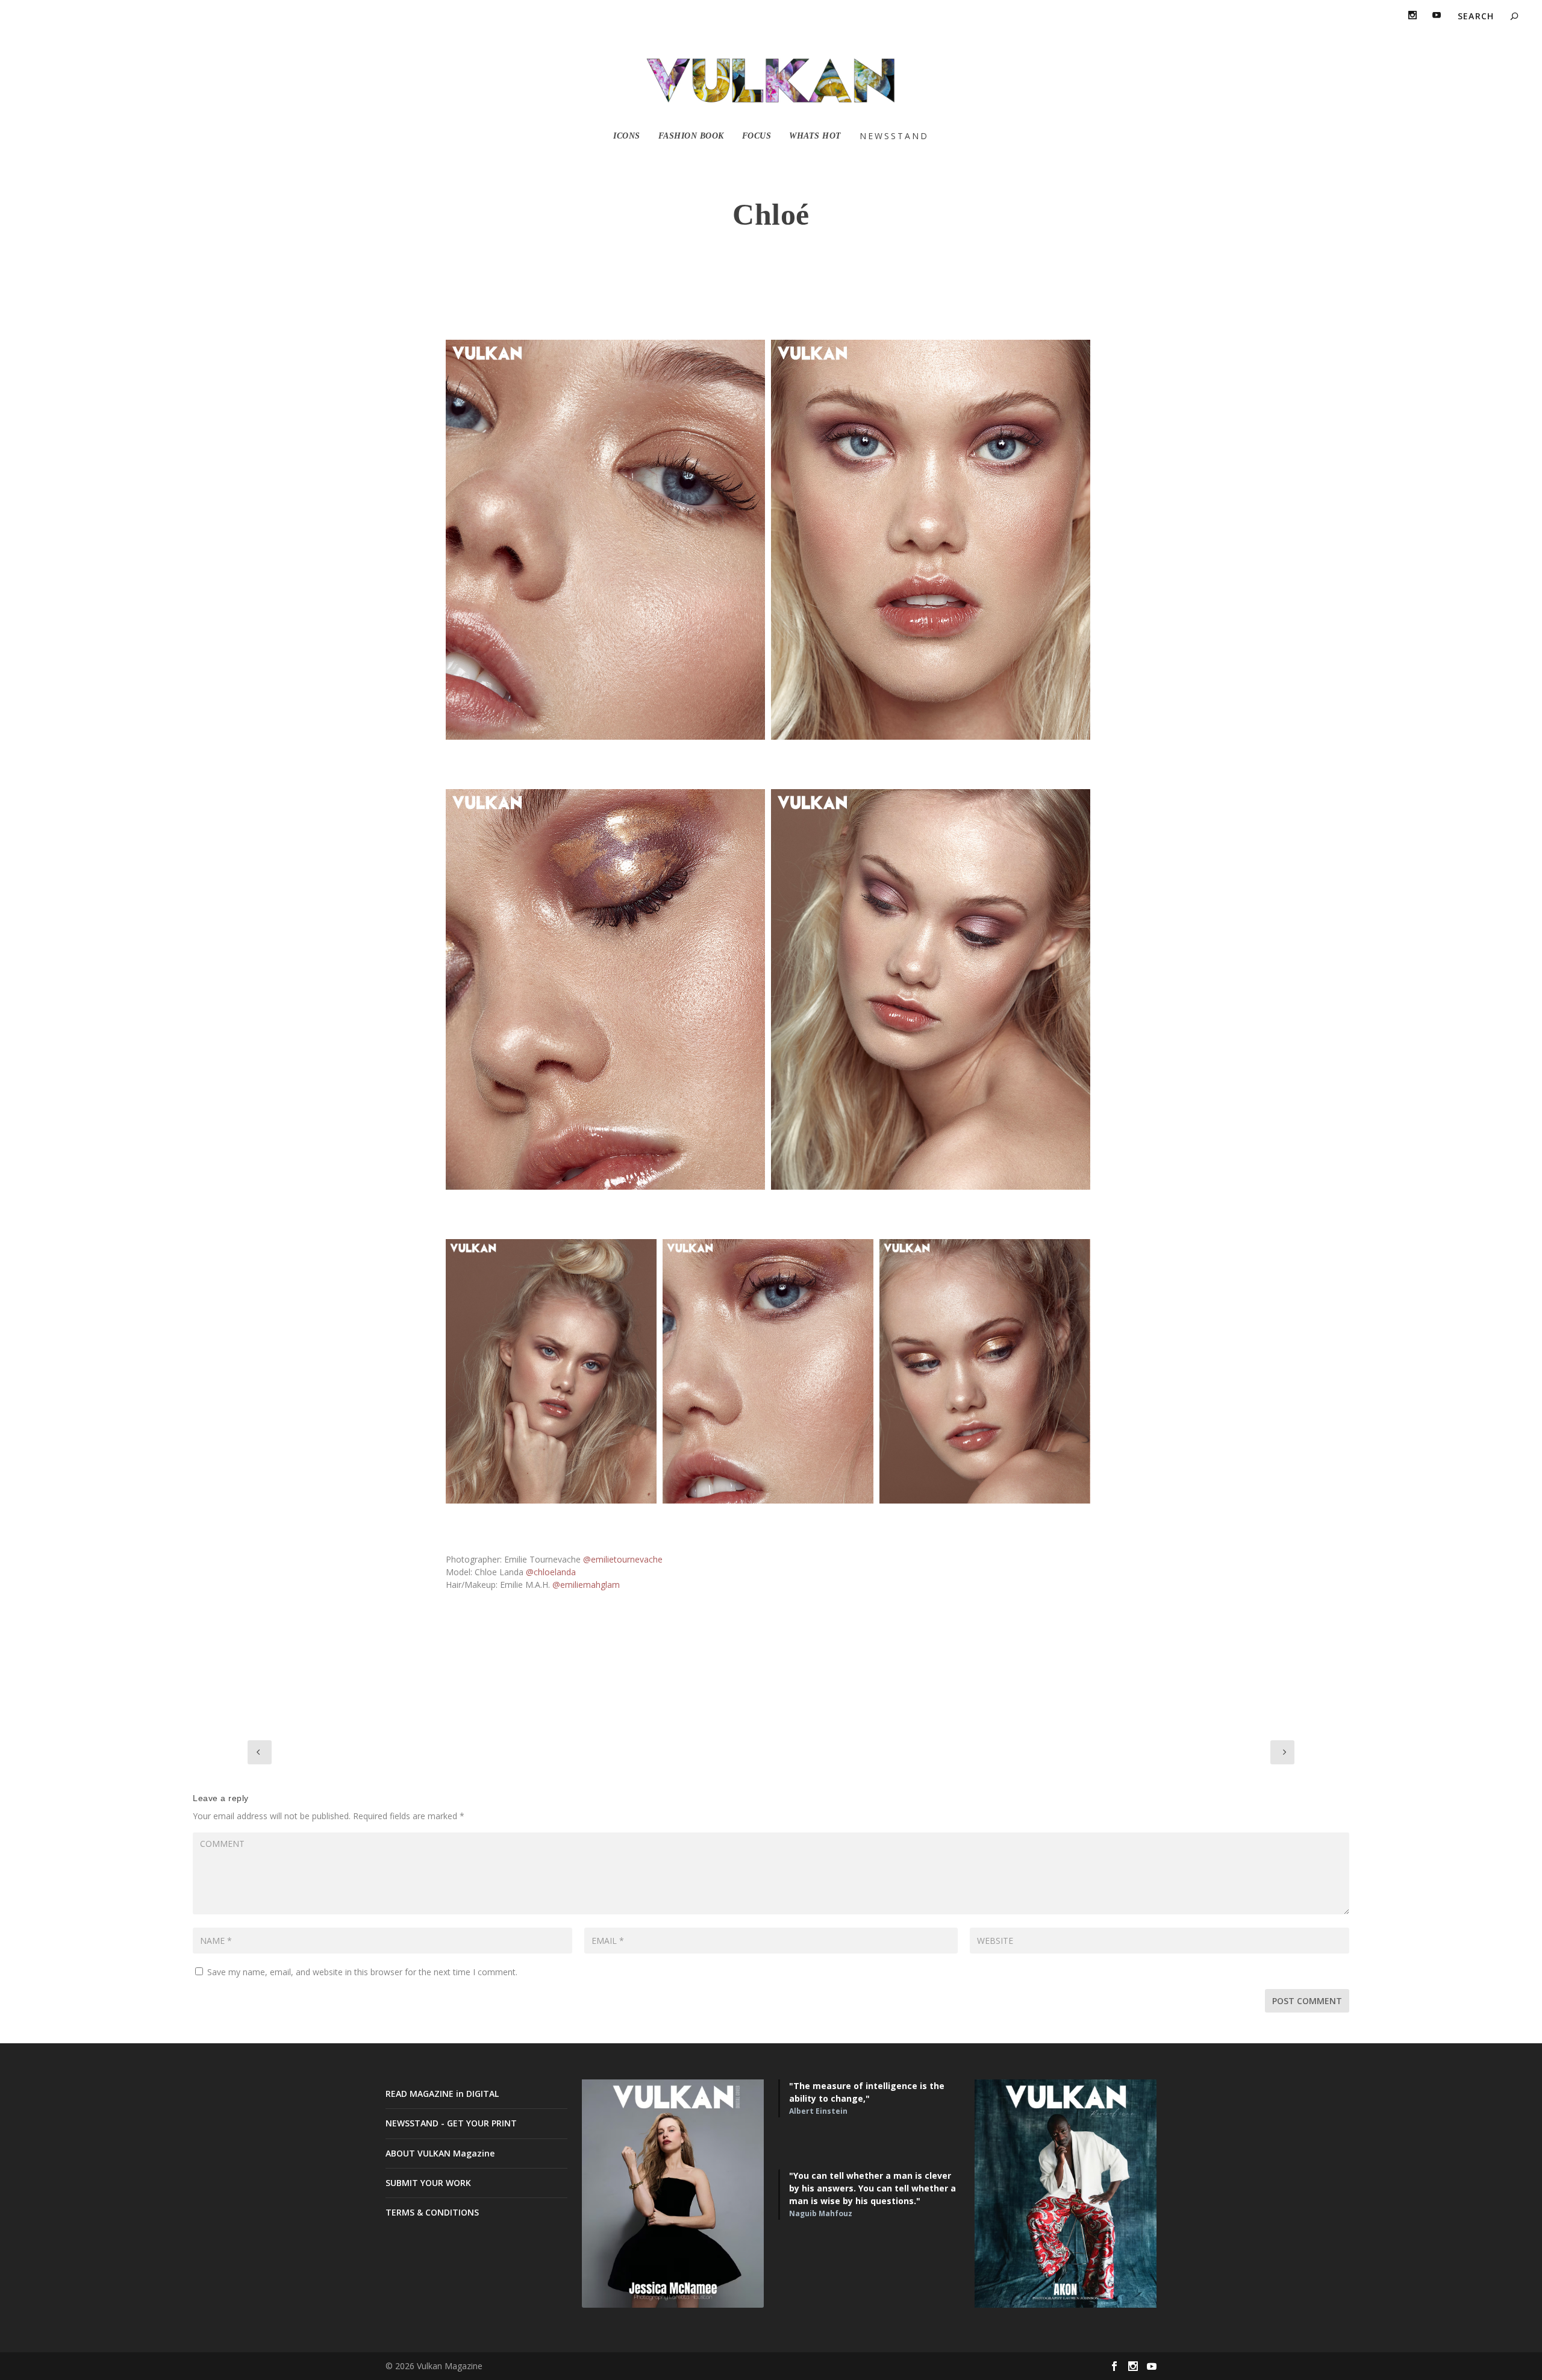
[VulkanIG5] (931, 540)
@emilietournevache (623, 1559)
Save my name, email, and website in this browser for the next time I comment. (362, 1972)
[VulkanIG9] (768, 1371)
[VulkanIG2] (605, 989)
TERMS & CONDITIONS (432, 2212)
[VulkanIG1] (605, 540)
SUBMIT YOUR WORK (428, 2183)
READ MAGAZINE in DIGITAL (442, 2094)
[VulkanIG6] (931, 989)
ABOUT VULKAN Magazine (440, 2153)
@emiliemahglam (586, 1585)
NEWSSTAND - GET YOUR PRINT (451, 2123)
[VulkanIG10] (985, 1371)
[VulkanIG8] (551, 1371)
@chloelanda (551, 1572)
